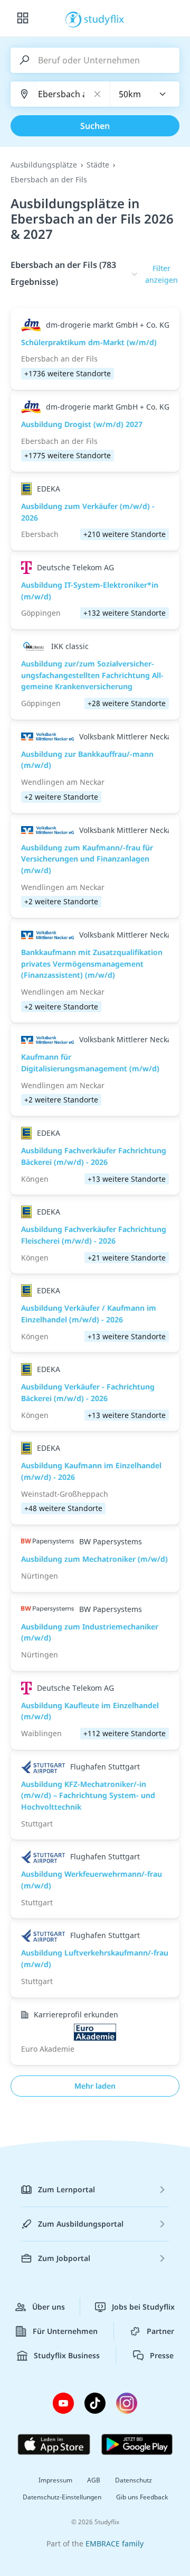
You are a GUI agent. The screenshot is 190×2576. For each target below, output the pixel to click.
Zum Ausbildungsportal (81, 2224)
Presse (162, 2355)
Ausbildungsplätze (44, 165)
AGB (94, 2480)
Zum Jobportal (64, 2258)
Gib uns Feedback (142, 2497)
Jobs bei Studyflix (143, 2307)
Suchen (95, 126)
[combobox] (145, 94)
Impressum (55, 2480)
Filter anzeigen (161, 274)
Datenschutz (134, 2480)
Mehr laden (95, 2086)
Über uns (49, 2307)
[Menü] (23, 18)
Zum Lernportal (66, 2189)
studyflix (104, 18)
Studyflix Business (67, 2355)
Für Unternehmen (65, 2331)
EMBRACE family (115, 2543)
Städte (98, 165)
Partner (160, 2331)
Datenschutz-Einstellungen (62, 2497)
